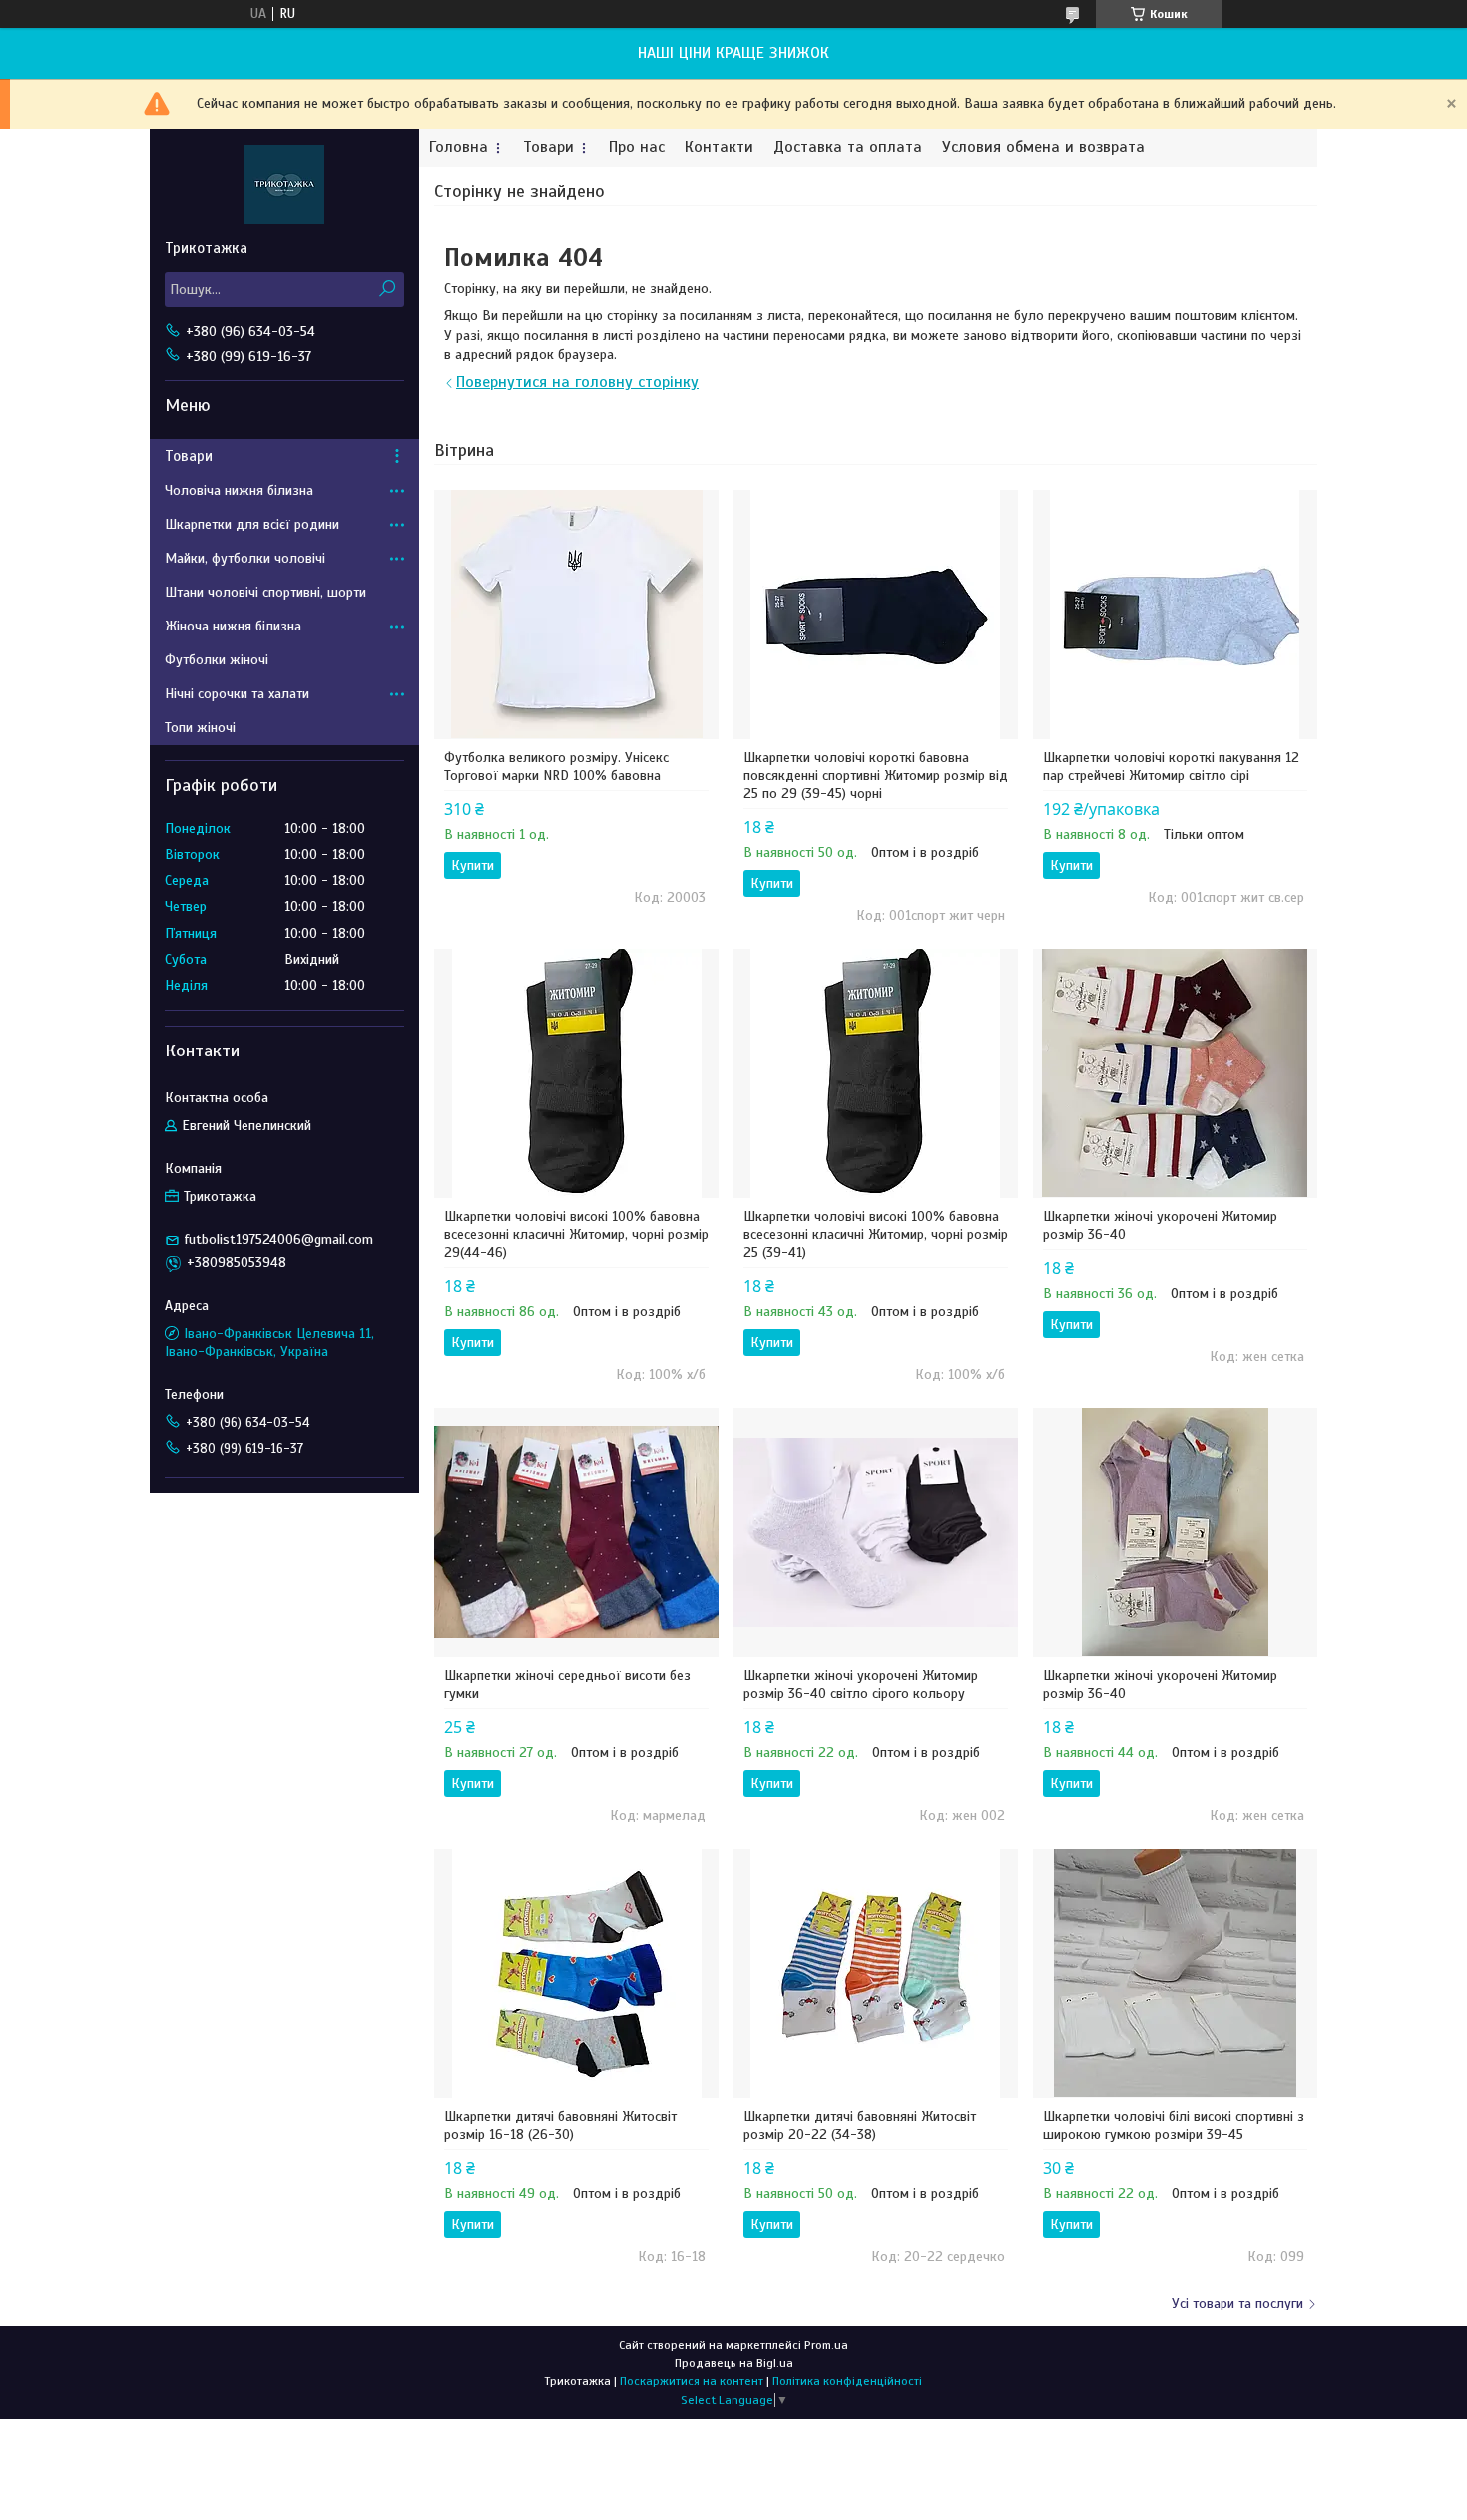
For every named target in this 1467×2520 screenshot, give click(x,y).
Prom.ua (826, 2345)
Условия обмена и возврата (1043, 147)
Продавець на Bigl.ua (734, 2363)
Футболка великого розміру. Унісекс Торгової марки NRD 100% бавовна (556, 767)
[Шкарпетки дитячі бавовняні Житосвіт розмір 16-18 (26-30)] (576, 1973)
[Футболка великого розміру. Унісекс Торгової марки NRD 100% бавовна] (576, 615)
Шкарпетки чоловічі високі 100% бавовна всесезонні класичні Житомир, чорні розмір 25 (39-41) (876, 1235)
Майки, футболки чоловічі (245, 558)
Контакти (719, 147)
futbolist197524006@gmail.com (279, 1240)
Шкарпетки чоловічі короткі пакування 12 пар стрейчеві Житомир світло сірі (1171, 767)
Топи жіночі (200, 728)
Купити (473, 865)
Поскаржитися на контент (692, 2381)
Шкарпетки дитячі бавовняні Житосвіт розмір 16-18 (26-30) (560, 2125)
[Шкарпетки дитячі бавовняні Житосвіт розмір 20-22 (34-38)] (876, 1973)
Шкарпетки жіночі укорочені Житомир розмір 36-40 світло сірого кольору (861, 1684)
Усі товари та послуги (1237, 2303)
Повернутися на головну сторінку (577, 382)
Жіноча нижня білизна (233, 626)
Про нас (637, 147)
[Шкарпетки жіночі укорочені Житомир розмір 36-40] (1175, 1073)
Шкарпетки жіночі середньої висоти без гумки (567, 1684)
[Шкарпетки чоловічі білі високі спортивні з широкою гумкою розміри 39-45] (1175, 1973)
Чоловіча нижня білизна (239, 490)
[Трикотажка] (284, 184)
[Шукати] (387, 290)
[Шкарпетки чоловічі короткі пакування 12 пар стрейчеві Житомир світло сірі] (1175, 615)
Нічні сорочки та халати (237, 694)
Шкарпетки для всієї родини (252, 524)
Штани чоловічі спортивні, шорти (265, 592)
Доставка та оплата (848, 147)
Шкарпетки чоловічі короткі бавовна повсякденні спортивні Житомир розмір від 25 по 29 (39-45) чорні (876, 776)
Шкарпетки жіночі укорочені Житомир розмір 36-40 (1160, 1226)
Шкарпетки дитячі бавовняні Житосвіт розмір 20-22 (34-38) (860, 2125)
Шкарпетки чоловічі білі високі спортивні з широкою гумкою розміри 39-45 (1174, 2125)
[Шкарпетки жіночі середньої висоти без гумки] (576, 1532)
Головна (459, 147)
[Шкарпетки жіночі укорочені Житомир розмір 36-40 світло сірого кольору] (876, 1532)
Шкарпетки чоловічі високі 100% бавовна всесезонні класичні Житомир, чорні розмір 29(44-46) (576, 1235)
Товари (548, 147)
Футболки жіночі (217, 660)
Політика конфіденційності (847, 2381)
